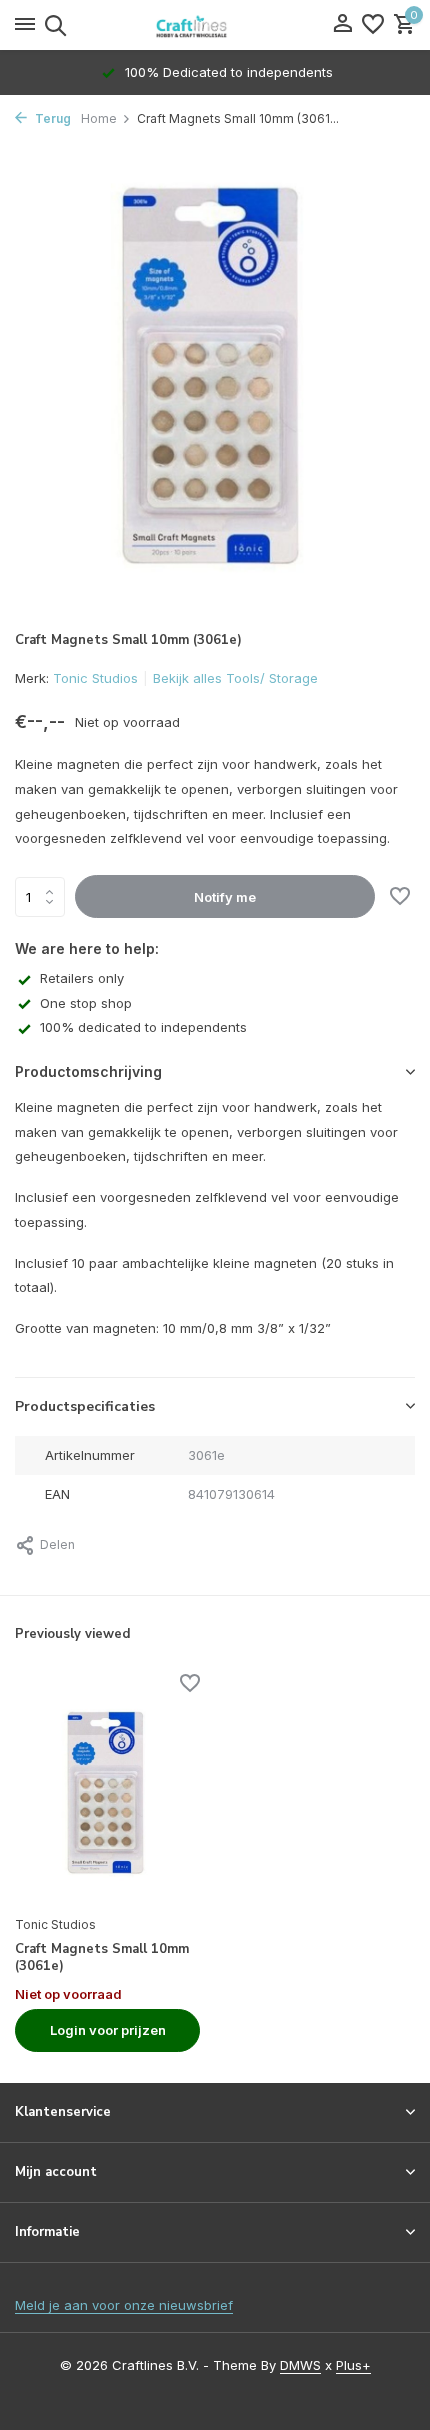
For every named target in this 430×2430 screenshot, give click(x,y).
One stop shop (86, 1003)
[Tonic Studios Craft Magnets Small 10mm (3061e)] (107, 1791)
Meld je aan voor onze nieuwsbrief (124, 2305)
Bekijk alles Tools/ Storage (235, 678)
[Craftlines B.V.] (215, 25)
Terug (51, 118)
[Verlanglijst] (373, 25)
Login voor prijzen (108, 2030)
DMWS (300, 2365)
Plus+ (353, 2365)
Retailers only (82, 978)
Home (99, 118)
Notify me (225, 897)
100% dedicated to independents (143, 1027)
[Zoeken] (52, 25)
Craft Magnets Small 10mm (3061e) (102, 1958)
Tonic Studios (95, 678)
